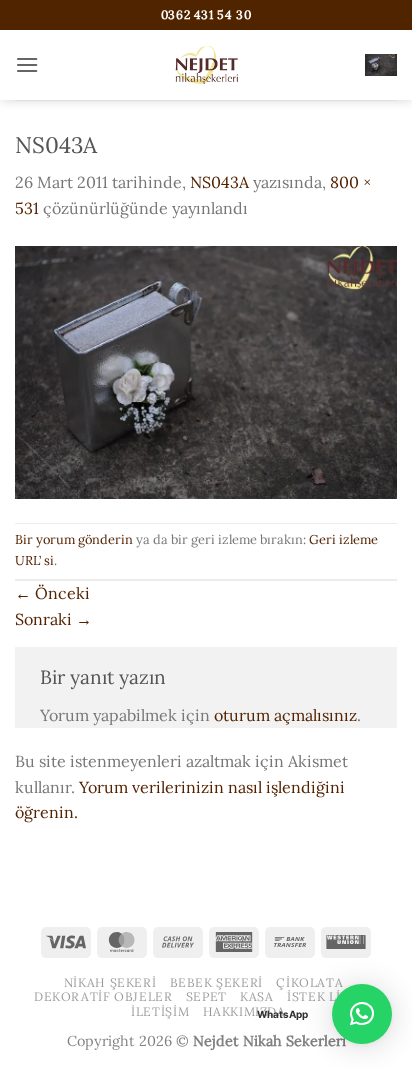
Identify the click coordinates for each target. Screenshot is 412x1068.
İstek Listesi (332, 996)
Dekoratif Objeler (103, 996)
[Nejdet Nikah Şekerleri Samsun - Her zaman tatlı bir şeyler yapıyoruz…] (206, 65)
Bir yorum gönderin (74, 539)
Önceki (52, 593)
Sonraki (53, 619)
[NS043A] (206, 370)
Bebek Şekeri (216, 982)
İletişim (160, 1011)
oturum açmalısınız (285, 715)
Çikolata (309, 982)
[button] (27, 64)
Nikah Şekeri (110, 982)
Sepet (206, 996)
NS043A (219, 182)
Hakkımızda (244, 1011)
